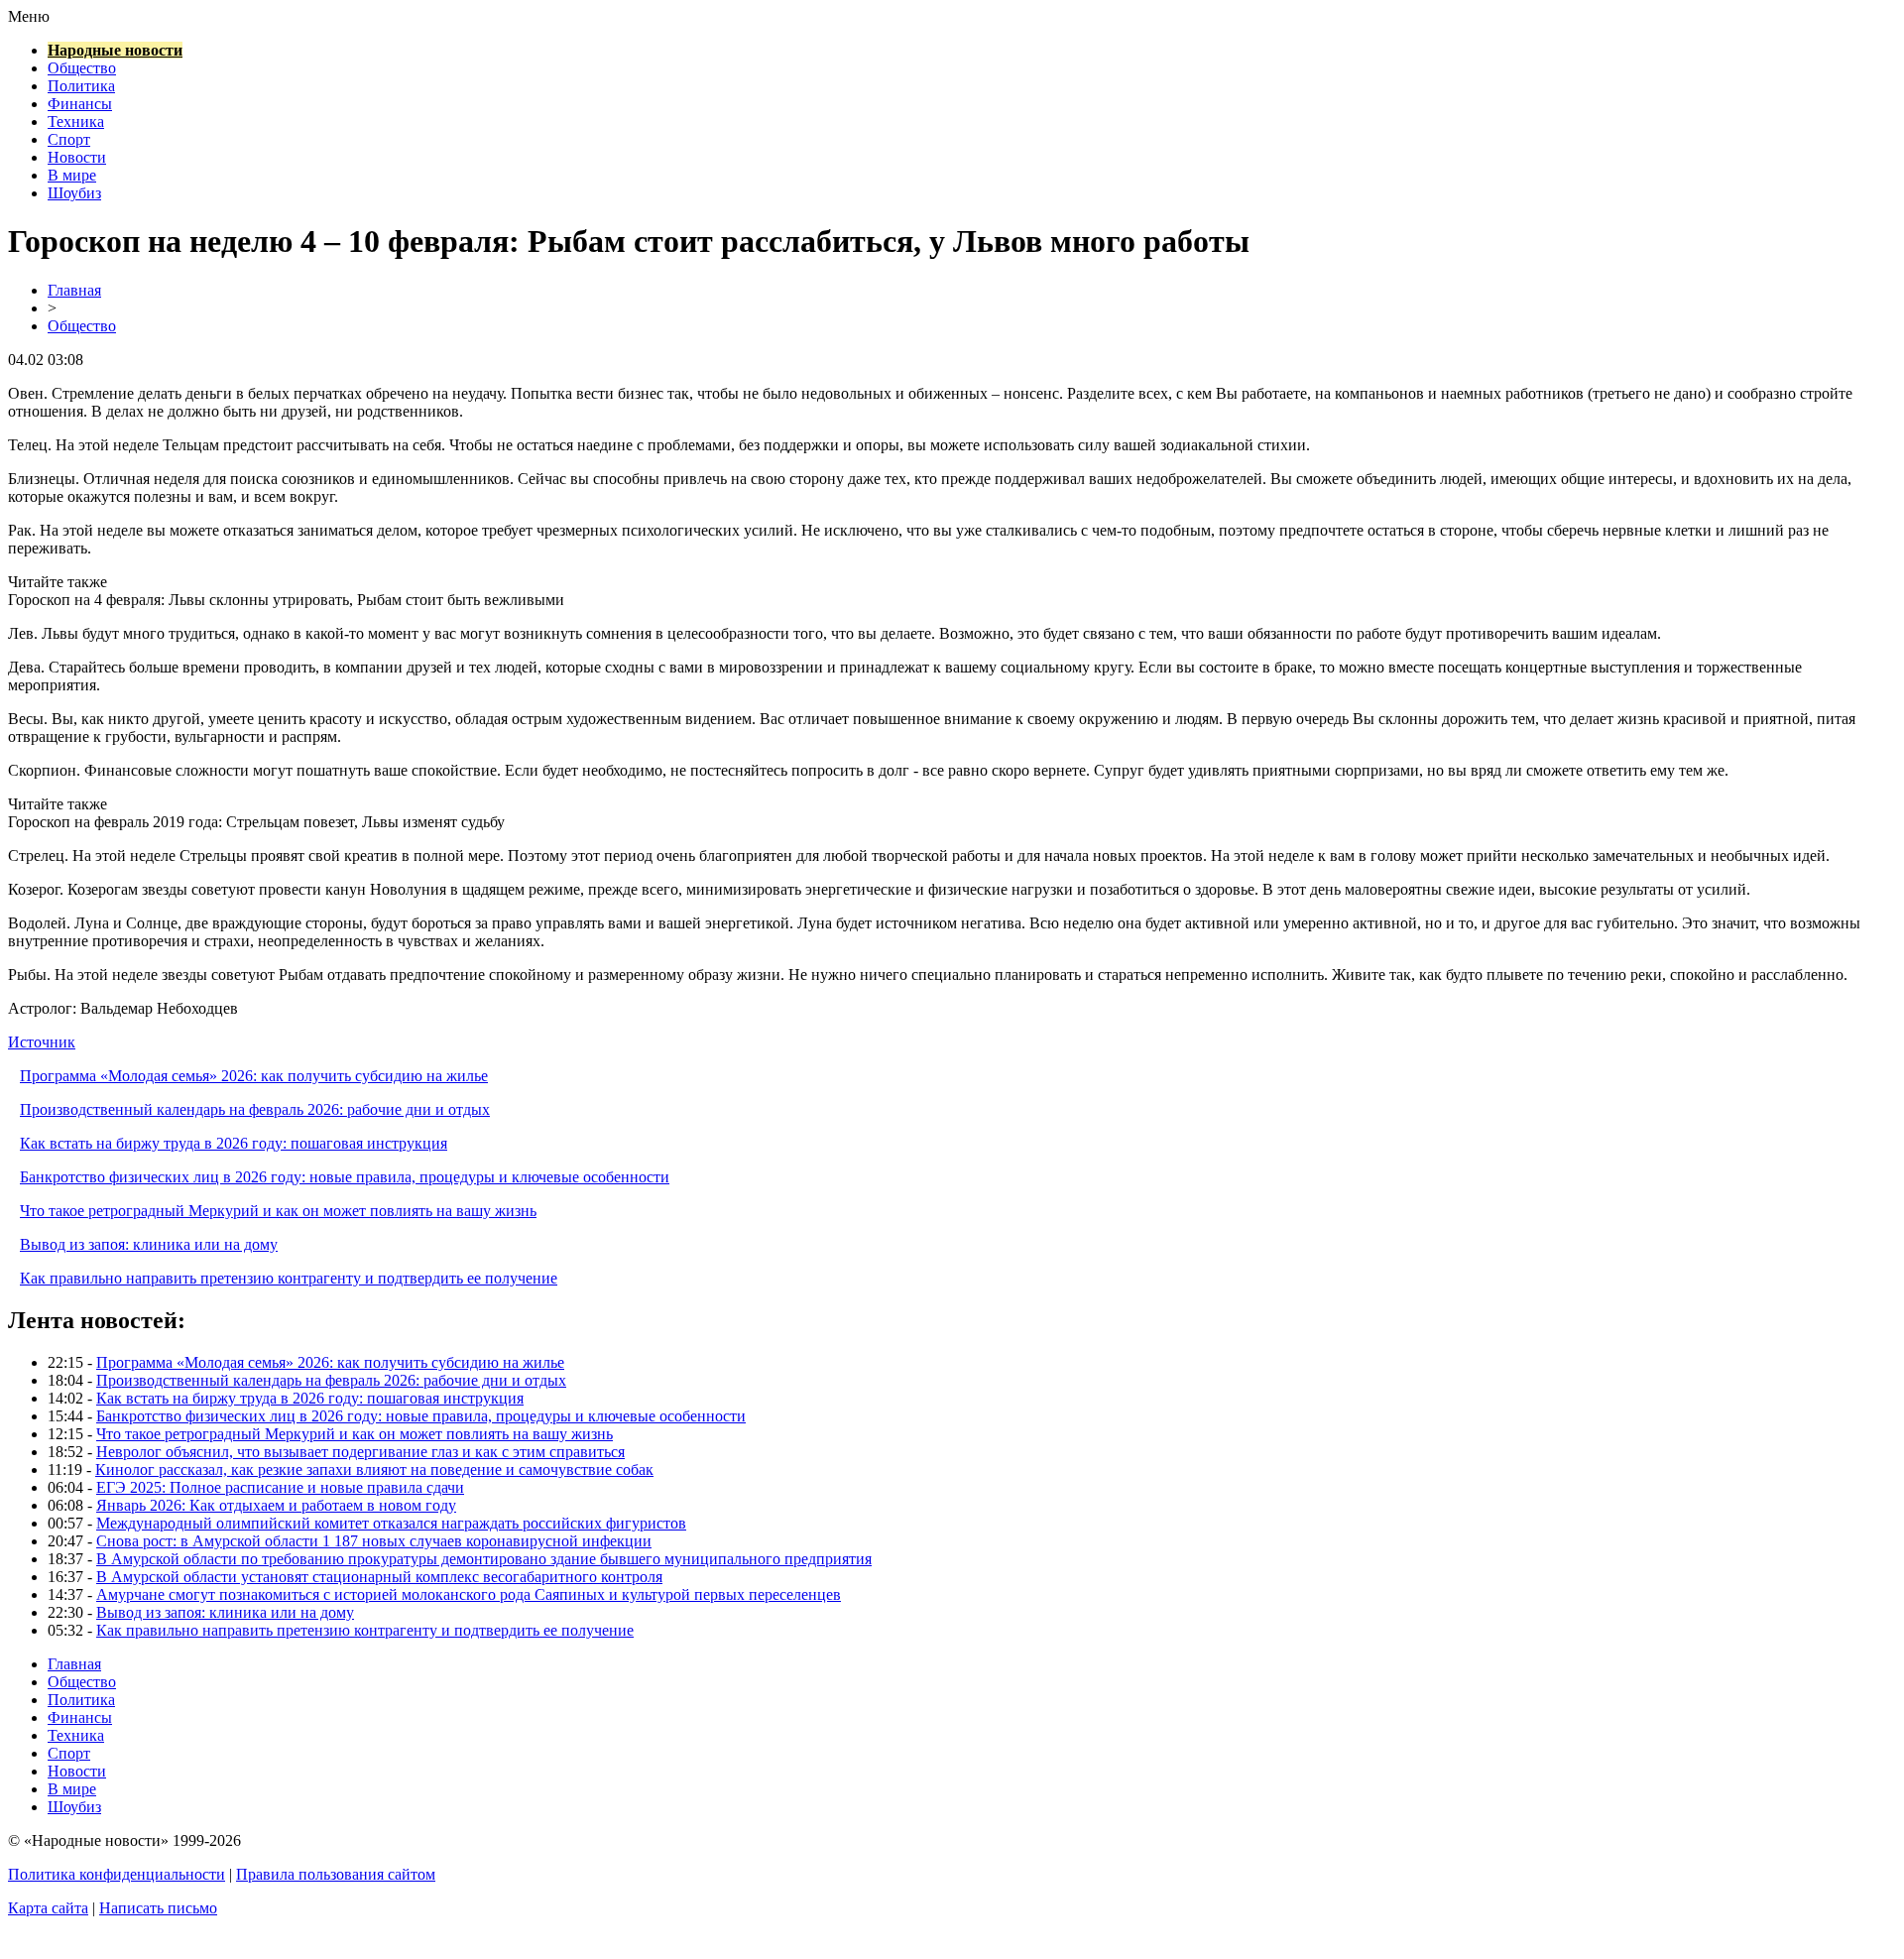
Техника (76, 122)
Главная (74, 290)
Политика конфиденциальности (117, 1874)
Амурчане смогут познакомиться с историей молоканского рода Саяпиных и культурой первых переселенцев (469, 1594)
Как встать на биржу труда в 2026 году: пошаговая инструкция (234, 1143)
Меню (29, 16)
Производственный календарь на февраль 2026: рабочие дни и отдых (255, 1109)
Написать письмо (158, 1908)
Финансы (80, 104)
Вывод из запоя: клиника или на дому (149, 1244)
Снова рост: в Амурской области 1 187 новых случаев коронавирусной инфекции (374, 1541)
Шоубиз (74, 193)
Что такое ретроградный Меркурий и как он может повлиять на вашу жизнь (278, 1211)
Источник (42, 1042)
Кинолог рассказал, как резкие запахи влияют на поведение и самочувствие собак (374, 1469)
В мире (72, 175)
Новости (77, 157)
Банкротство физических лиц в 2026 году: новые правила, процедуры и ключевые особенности (345, 1177)
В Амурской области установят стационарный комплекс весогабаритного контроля (379, 1577)
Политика (81, 86)
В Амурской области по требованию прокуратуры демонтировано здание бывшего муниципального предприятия (484, 1559)
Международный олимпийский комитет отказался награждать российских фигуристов (391, 1523)
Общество (82, 68)
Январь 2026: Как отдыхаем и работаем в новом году (276, 1505)
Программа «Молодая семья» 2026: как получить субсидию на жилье (254, 1076)
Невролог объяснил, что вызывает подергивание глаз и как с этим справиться (360, 1452)
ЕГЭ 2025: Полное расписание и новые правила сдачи (280, 1487)
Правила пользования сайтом (336, 1874)
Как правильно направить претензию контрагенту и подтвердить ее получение (289, 1278)
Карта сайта (48, 1908)
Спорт (69, 139)
